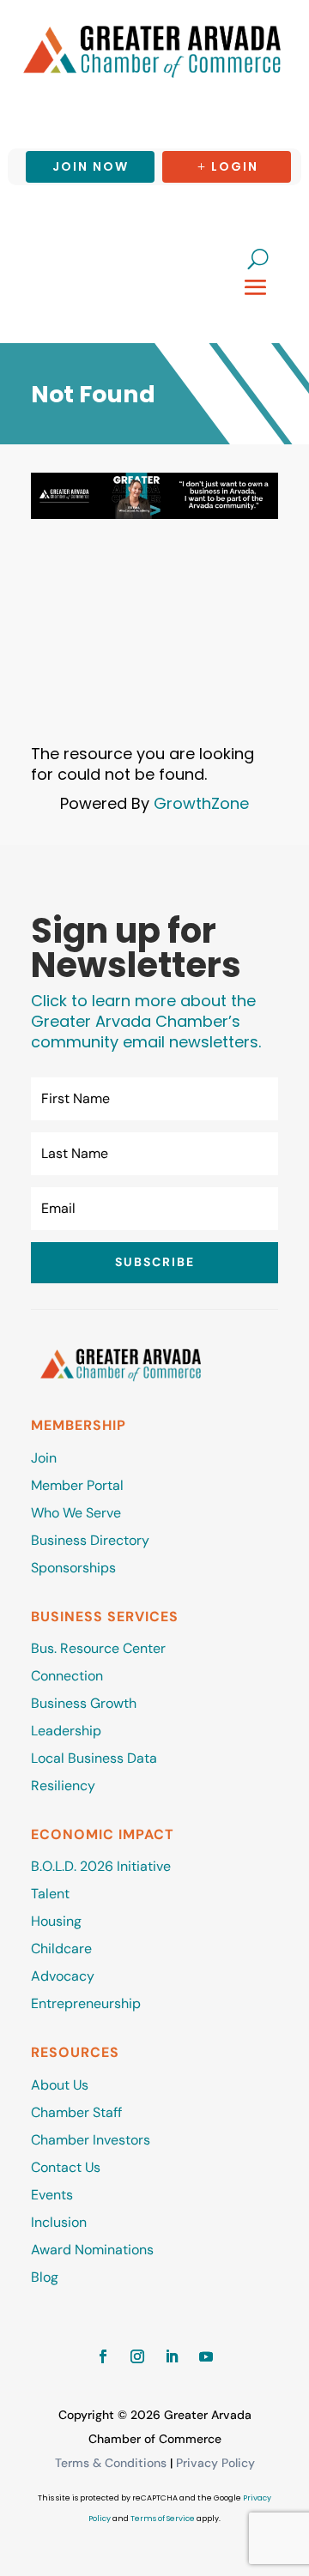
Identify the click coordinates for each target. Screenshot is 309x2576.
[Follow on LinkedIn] (172, 2356)
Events (52, 2195)
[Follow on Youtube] (206, 2356)
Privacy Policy (215, 2463)
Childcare (61, 1949)
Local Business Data (94, 1758)
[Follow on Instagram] (137, 2356)
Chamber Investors (91, 2140)
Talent (50, 1894)
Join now (91, 166)
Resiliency (63, 1786)
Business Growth (84, 1703)
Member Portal (77, 1485)
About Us (60, 2085)
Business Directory (90, 1540)
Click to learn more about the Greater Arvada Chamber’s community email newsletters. (146, 1021)
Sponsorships (73, 1568)
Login (235, 166)
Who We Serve (76, 1513)
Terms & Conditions (111, 2463)
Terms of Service (163, 2519)
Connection (67, 1676)
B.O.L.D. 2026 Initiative (101, 1866)
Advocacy (63, 1976)
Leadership (66, 1731)
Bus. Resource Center (98, 1648)
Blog (45, 2277)
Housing (56, 1921)
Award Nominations (92, 2250)
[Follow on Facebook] (103, 2356)
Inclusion (59, 2222)
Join (44, 1458)
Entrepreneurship (88, 2003)
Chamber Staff (76, 2112)
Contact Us (66, 2167)
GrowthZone (201, 803)
